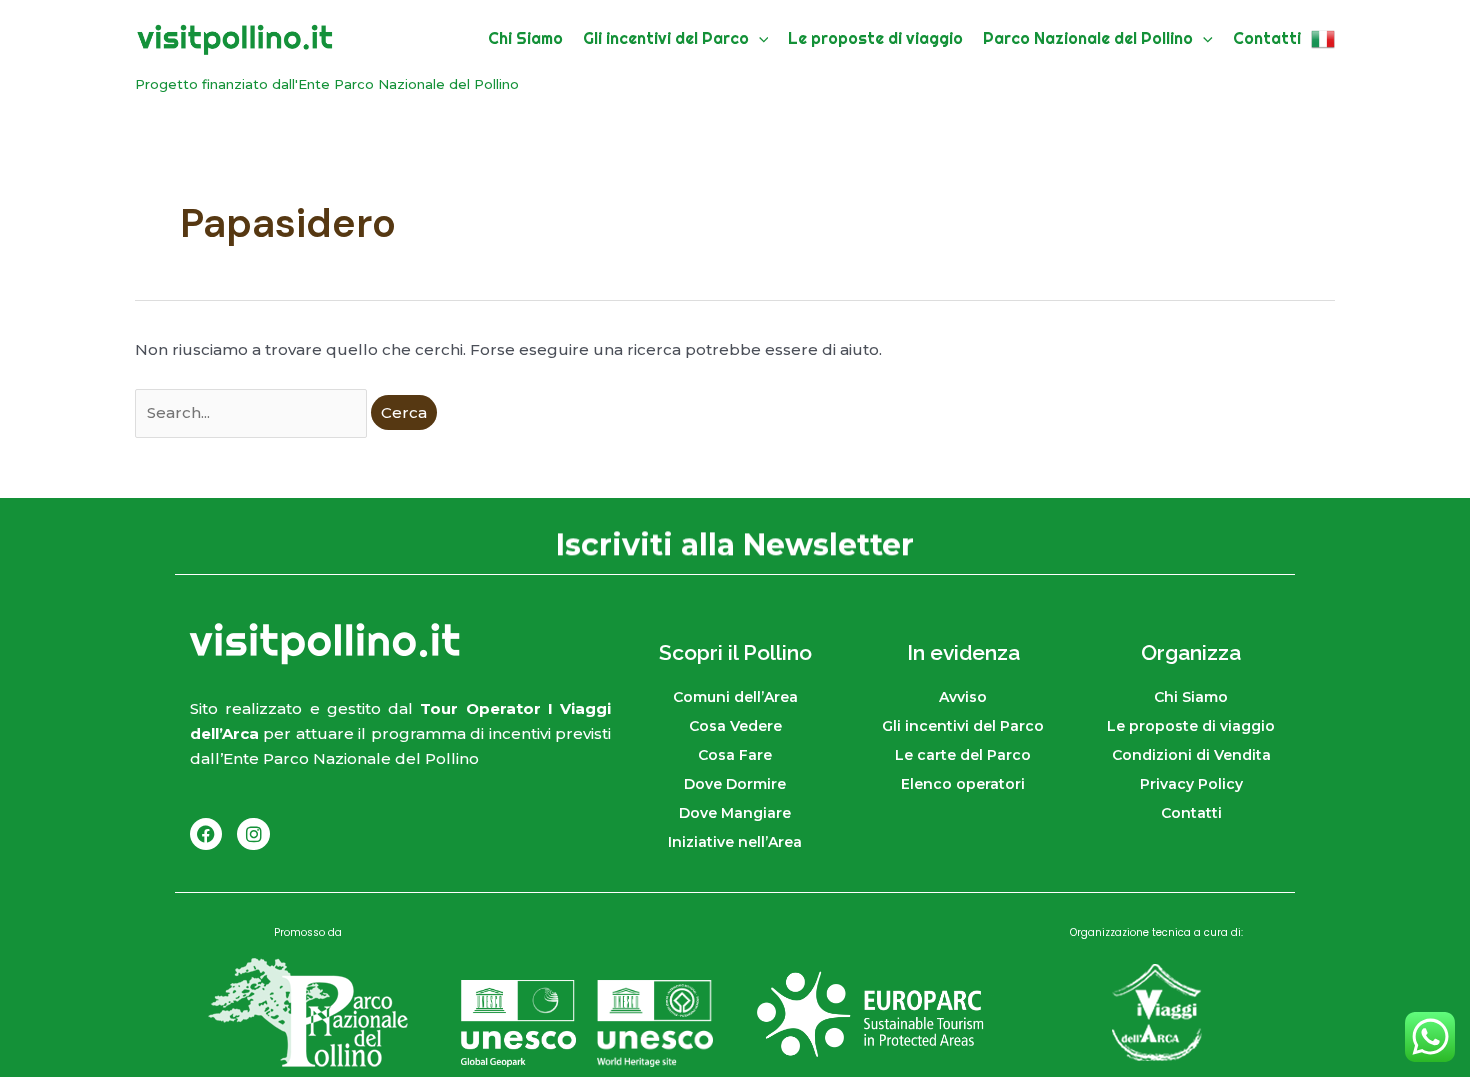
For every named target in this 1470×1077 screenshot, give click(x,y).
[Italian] (1323, 38)
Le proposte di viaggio (1191, 726)
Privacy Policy (1191, 784)
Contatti (1191, 813)
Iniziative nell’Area (735, 842)
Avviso (963, 697)
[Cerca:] (253, 412)
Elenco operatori (963, 784)
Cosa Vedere (735, 726)
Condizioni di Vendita (1191, 755)
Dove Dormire (735, 784)
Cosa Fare (735, 755)
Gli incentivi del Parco (963, 726)
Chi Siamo (1191, 697)
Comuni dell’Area (735, 697)
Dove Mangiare (735, 813)
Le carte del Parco (963, 755)
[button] (759, 38)
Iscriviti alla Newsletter (735, 543)
